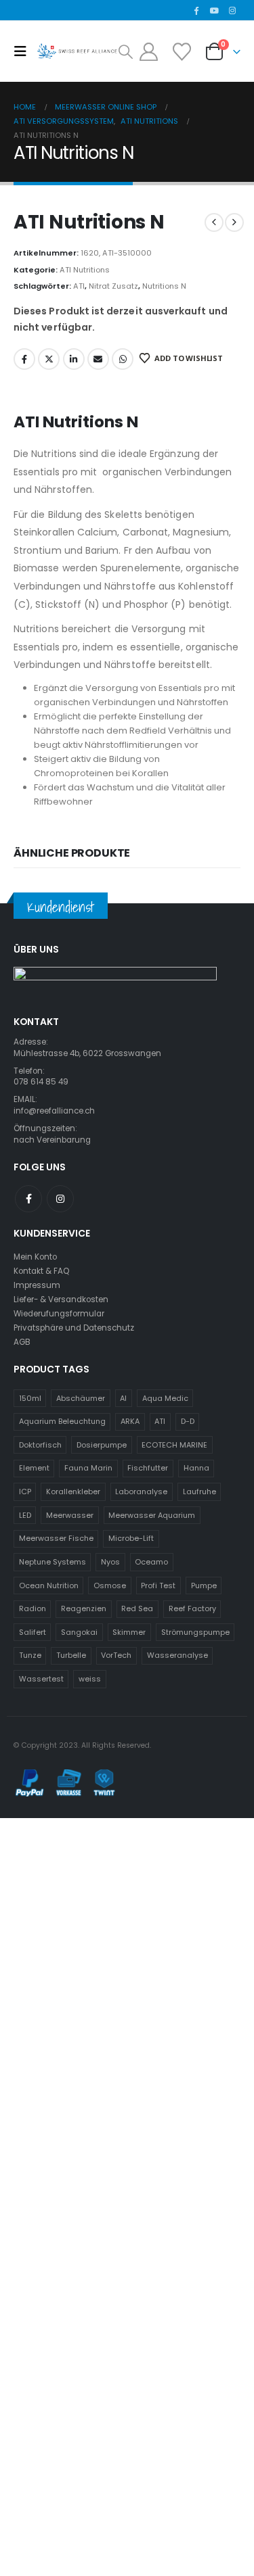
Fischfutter (148, 1468)
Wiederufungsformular (59, 1314)
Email (98, 359)
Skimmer (129, 1632)
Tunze (30, 1655)
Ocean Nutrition (49, 1585)
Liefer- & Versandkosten (61, 1299)
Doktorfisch (40, 1445)
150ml (30, 1398)
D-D (188, 1421)
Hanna (196, 1468)
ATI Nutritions (85, 270)
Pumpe (204, 1585)
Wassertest (41, 1679)
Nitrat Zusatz (113, 286)
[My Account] (148, 52)
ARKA (130, 1421)
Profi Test (158, 1585)
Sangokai (79, 1632)
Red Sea (137, 1608)
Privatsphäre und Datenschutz (74, 1328)
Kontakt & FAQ (41, 1271)
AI (123, 1398)
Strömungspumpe (195, 1632)
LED (25, 1515)
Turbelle (71, 1655)
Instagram (60, 1199)
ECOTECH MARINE (174, 1445)
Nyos (110, 1562)
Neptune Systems (52, 1562)
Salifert (33, 1632)
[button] (24, 51)
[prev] (214, 222)
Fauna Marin (88, 1468)
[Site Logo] (77, 51)
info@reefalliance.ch (54, 1111)
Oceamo (151, 1562)
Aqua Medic (165, 1398)
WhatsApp (123, 359)
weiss (90, 1679)
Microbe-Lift (131, 1538)
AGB (22, 1342)
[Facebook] (196, 10)
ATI (79, 286)
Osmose (110, 1585)
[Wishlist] (182, 52)
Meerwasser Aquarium (152, 1515)
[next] (234, 222)
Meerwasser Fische (56, 1538)
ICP (25, 1492)
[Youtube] (214, 10)
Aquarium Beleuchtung (62, 1421)
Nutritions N (164, 286)
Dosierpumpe (102, 1445)
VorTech (116, 1655)
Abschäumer (81, 1398)
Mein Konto (35, 1257)
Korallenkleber (73, 1492)
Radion (33, 1608)
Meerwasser (70, 1515)
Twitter (49, 359)
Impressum (37, 1285)
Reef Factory (192, 1608)
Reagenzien (84, 1608)
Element (34, 1468)
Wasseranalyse (177, 1655)
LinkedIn (74, 359)
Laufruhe (199, 1492)
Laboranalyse (141, 1492)
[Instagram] (232, 10)
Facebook (24, 359)
